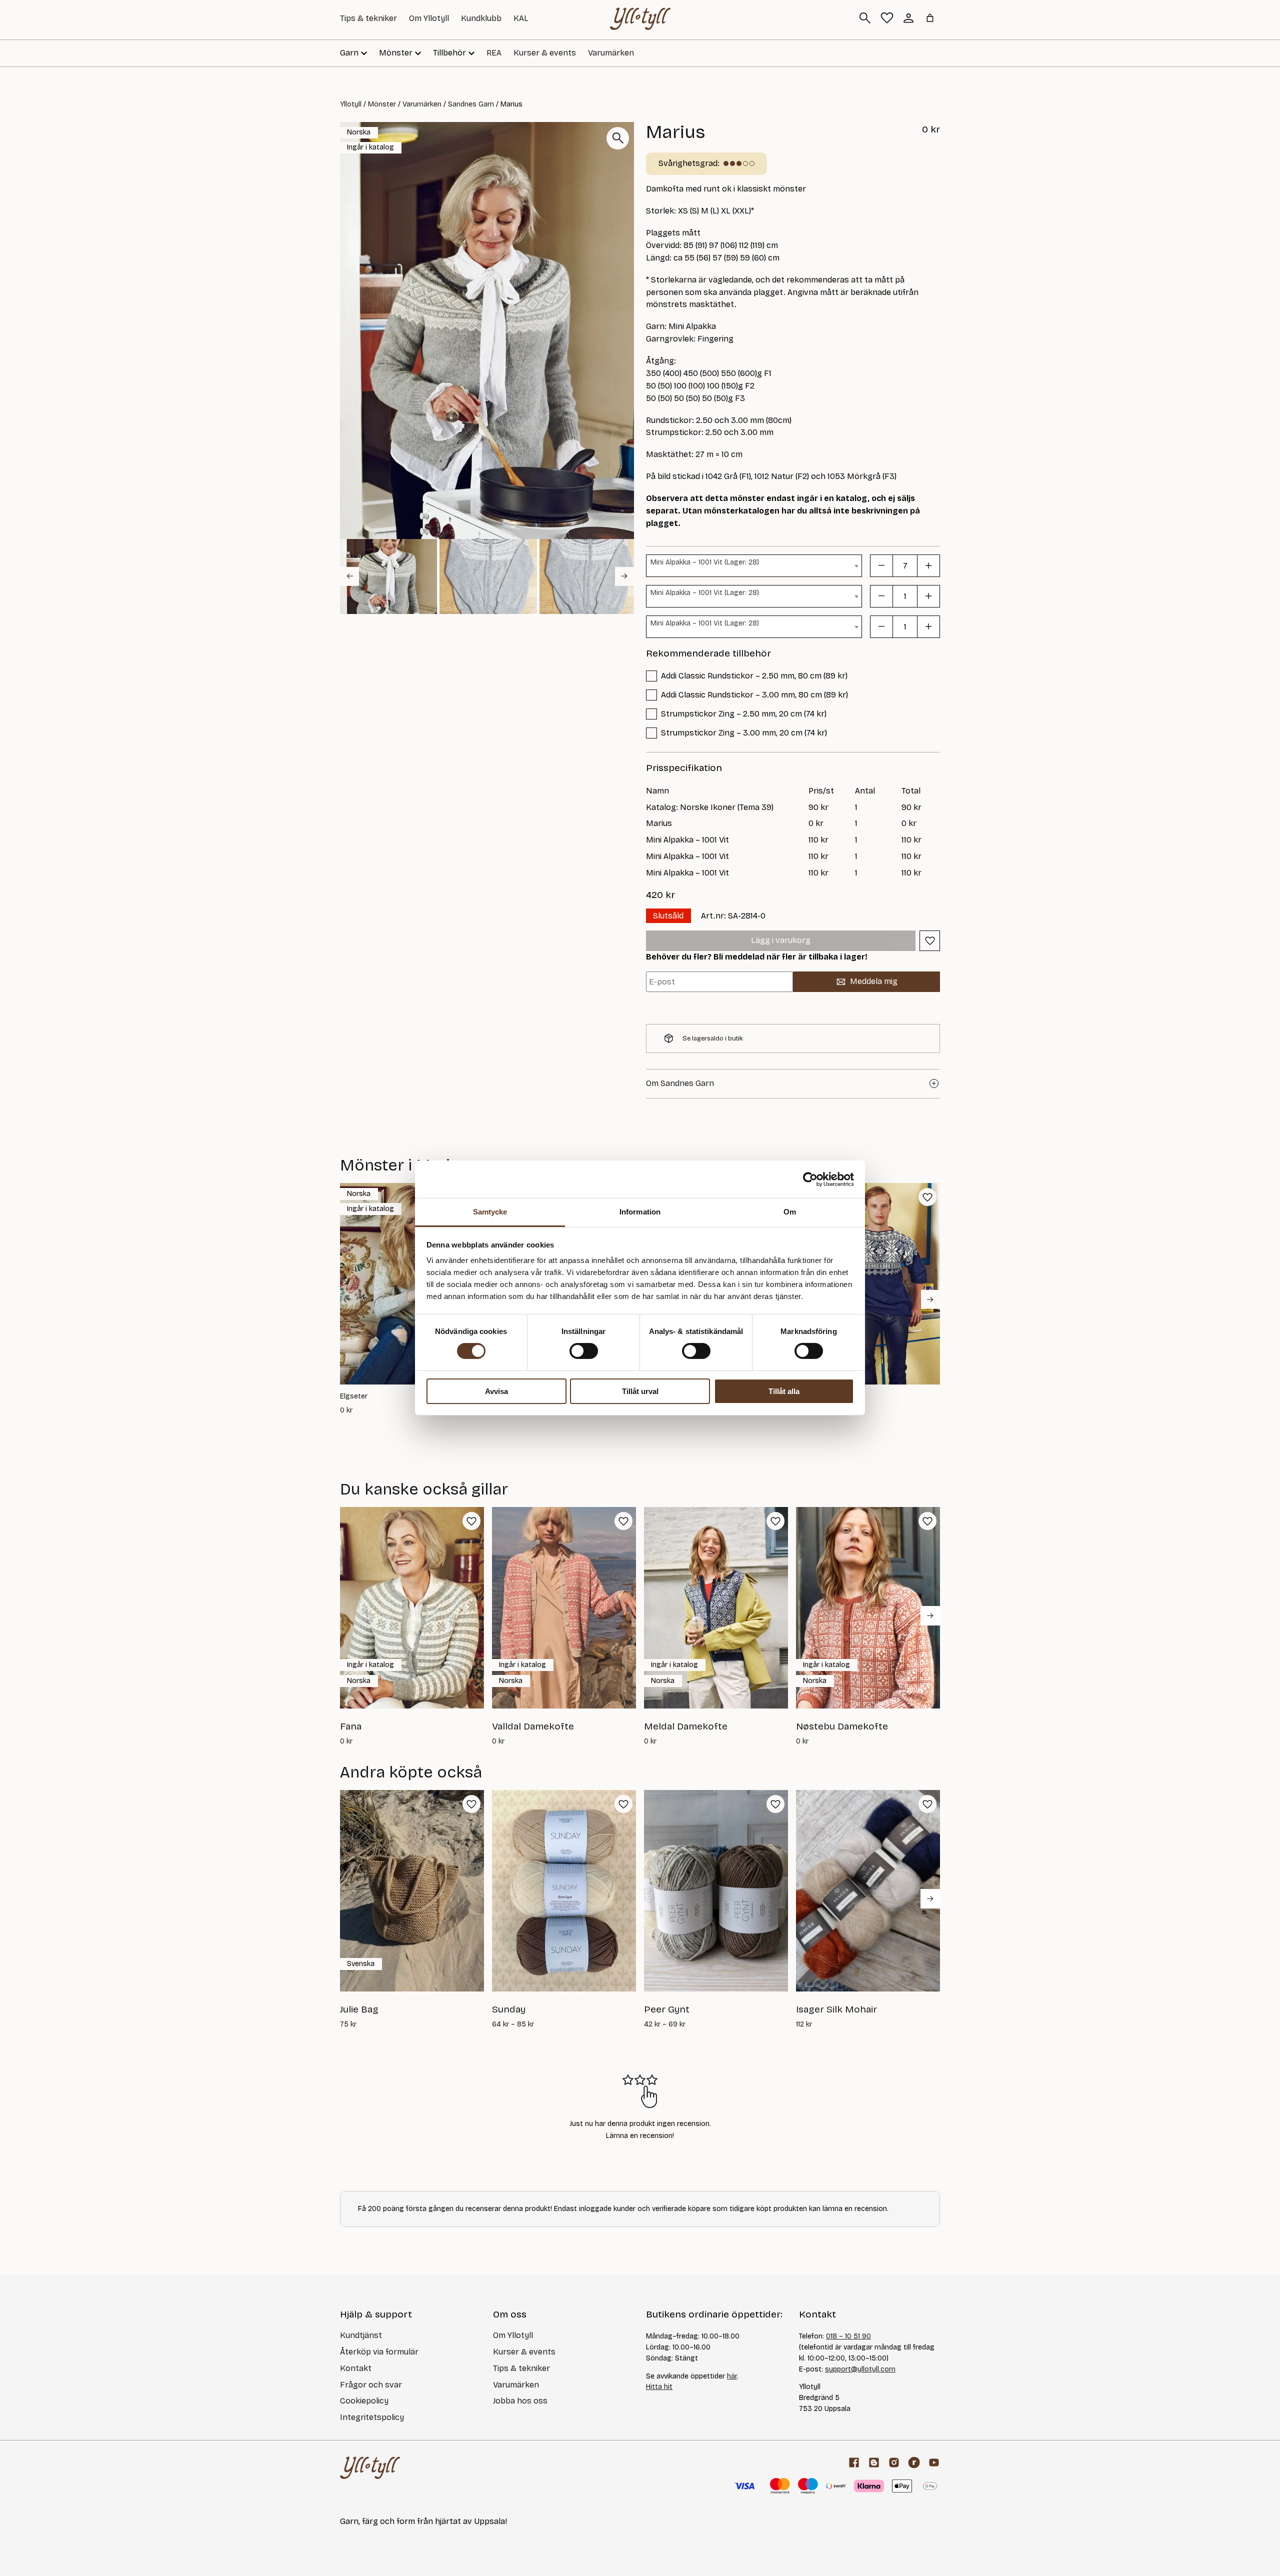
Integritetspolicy (372, 2417)
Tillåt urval (640, 1391)
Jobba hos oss (520, 2401)
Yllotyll (351, 104)
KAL (521, 18)
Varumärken (611, 53)
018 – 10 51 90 (848, 2336)
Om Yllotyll (429, 18)
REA (494, 53)
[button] (388, 576)
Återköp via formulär (379, 2352)
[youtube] (934, 2462)
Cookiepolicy (364, 2401)
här (732, 2376)
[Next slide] (624, 576)
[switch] (584, 1351)
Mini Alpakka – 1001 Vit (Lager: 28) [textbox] (705, 562)
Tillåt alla (784, 1391)
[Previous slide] (349, 1299)
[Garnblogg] (874, 2462)
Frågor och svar (371, 2385)
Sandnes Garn (471, 104)
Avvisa (496, 1391)
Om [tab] (790, 1212)
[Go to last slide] (349, 576)
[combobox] (754, 566)
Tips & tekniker (368, 18)
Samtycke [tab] (490, 1212)
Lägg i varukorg (781, 940)
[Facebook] (854, 2462)
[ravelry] (914, 2462)
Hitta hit (659, 2387)
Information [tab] (640, 1212)
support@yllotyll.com (860, 2369)
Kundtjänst (361, 2335)
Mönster (382, 104)
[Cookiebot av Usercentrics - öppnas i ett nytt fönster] (810, 1179)
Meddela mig (874, 981)
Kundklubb (481, 18)
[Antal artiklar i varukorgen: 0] (930, 18)
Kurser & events (545, 53)
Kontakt (356, 2368)
